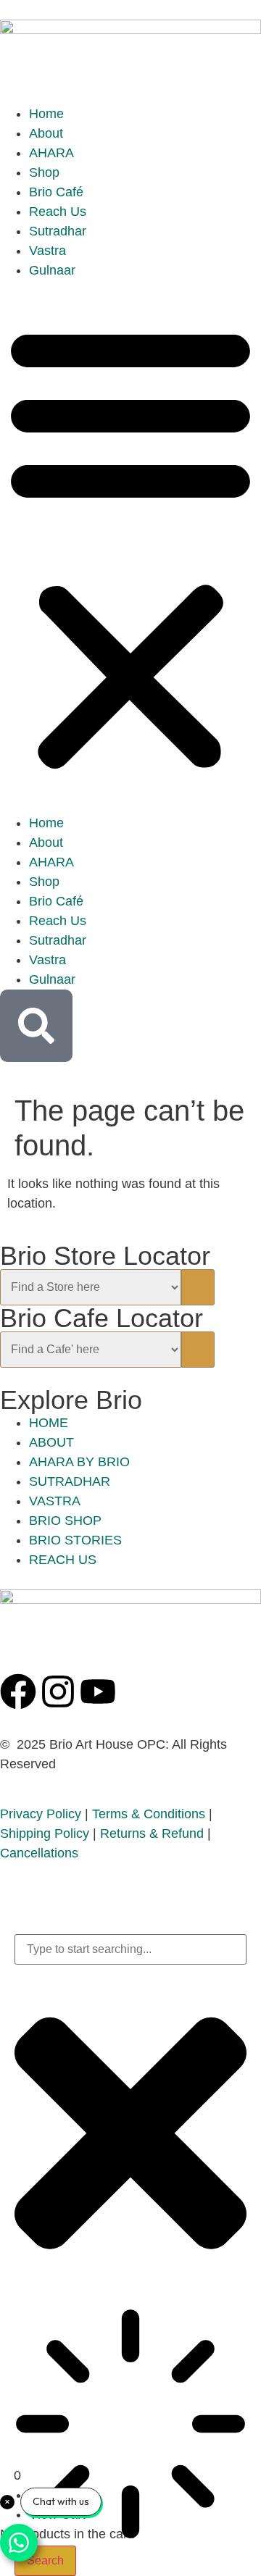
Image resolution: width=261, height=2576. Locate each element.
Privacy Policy (41, 1814)
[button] (130, 547)
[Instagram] (58, 1691)
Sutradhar (58, 231)
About (46, 133)
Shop (44, 172)
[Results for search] (130, 2427)
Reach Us (58, 212)
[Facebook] (18, 1691)
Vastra (47, 251)
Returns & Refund (152, 1833)
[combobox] (130, 1949)
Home (46, 114)
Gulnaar (52, 270)
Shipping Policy (45, 1833)
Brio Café (56, 192)
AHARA (51, 153)
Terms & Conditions (149, 1814)
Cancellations (39, 1853)
